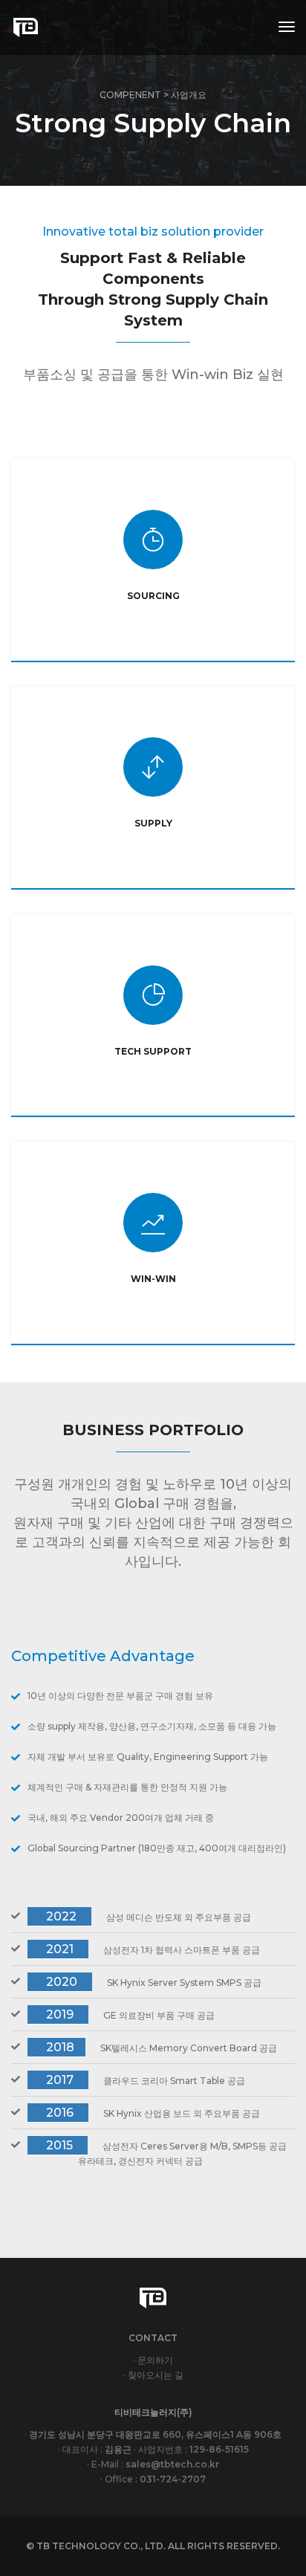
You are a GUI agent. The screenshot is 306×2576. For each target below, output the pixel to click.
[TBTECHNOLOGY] (25, 27)
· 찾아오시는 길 (153, 2375)
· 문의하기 (153, 2360)
